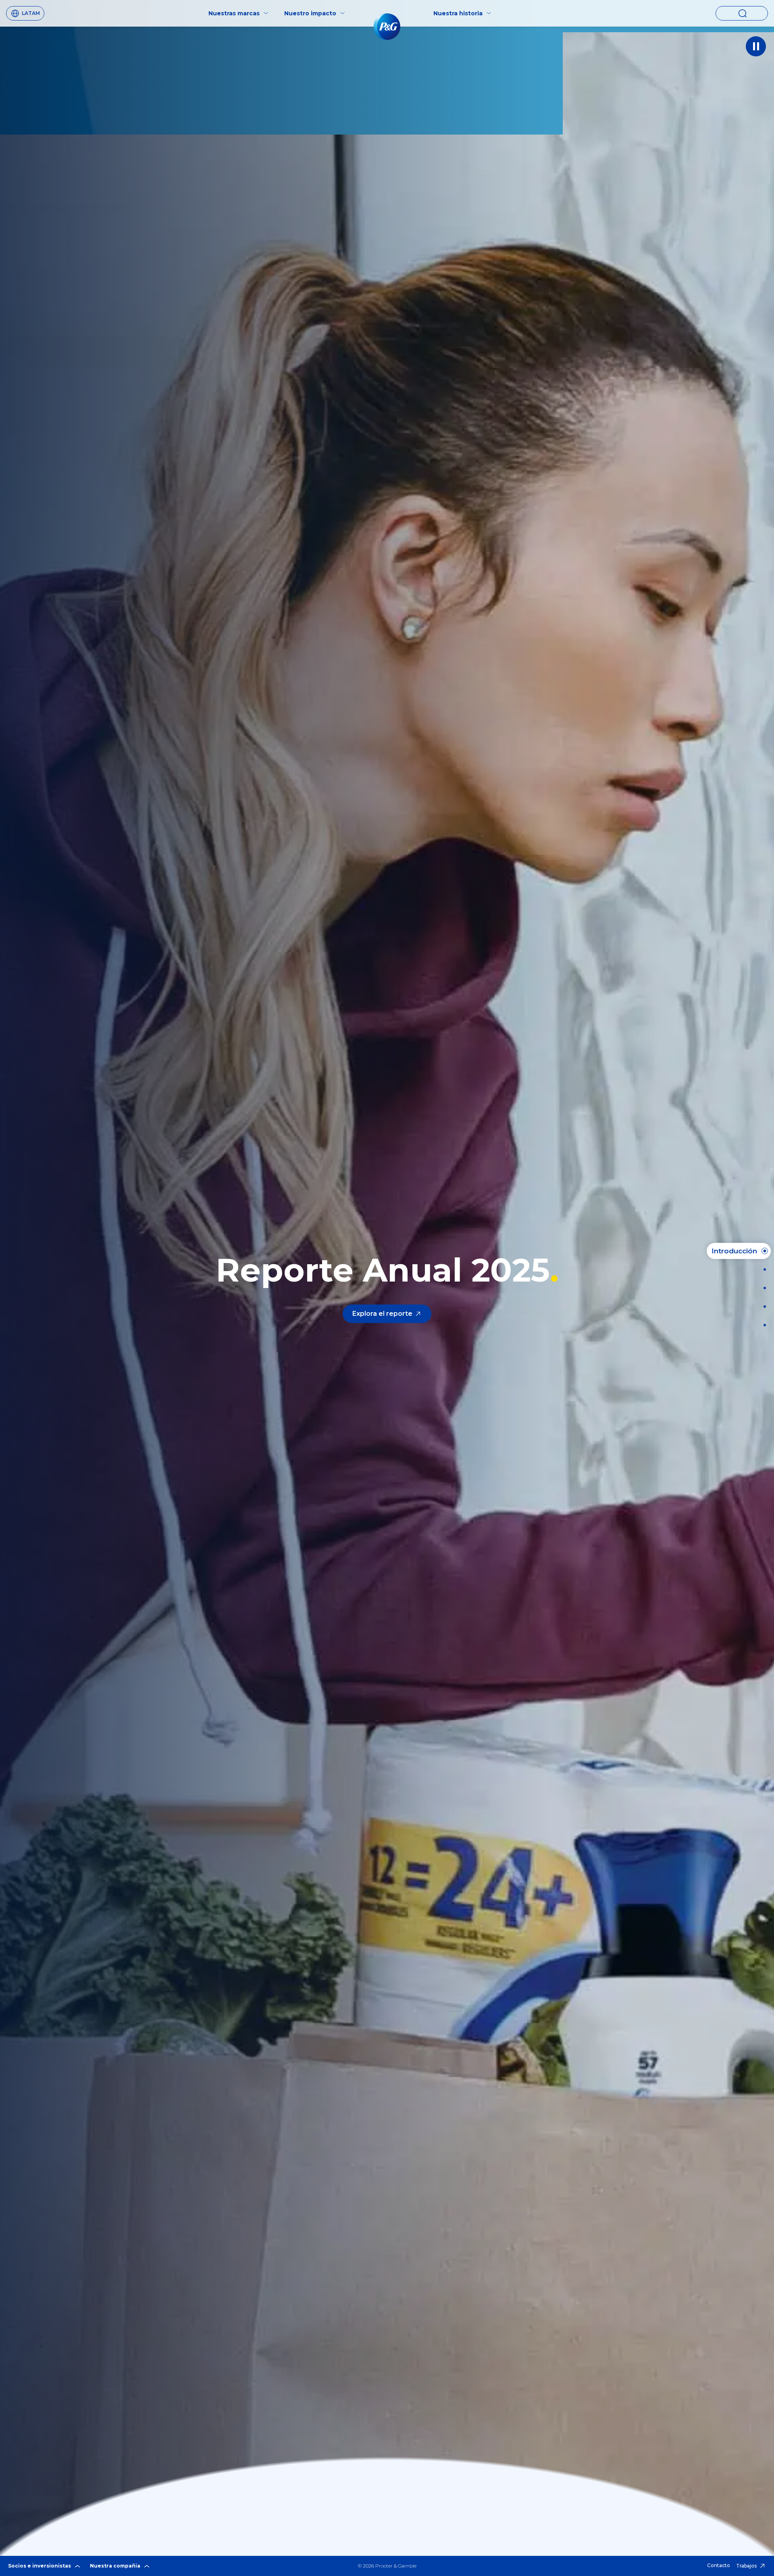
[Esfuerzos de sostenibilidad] (762, 1307)
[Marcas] (762, 1288)
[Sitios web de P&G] (762, 1325)
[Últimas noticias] (762, 1269)
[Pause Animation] (756, 46)
